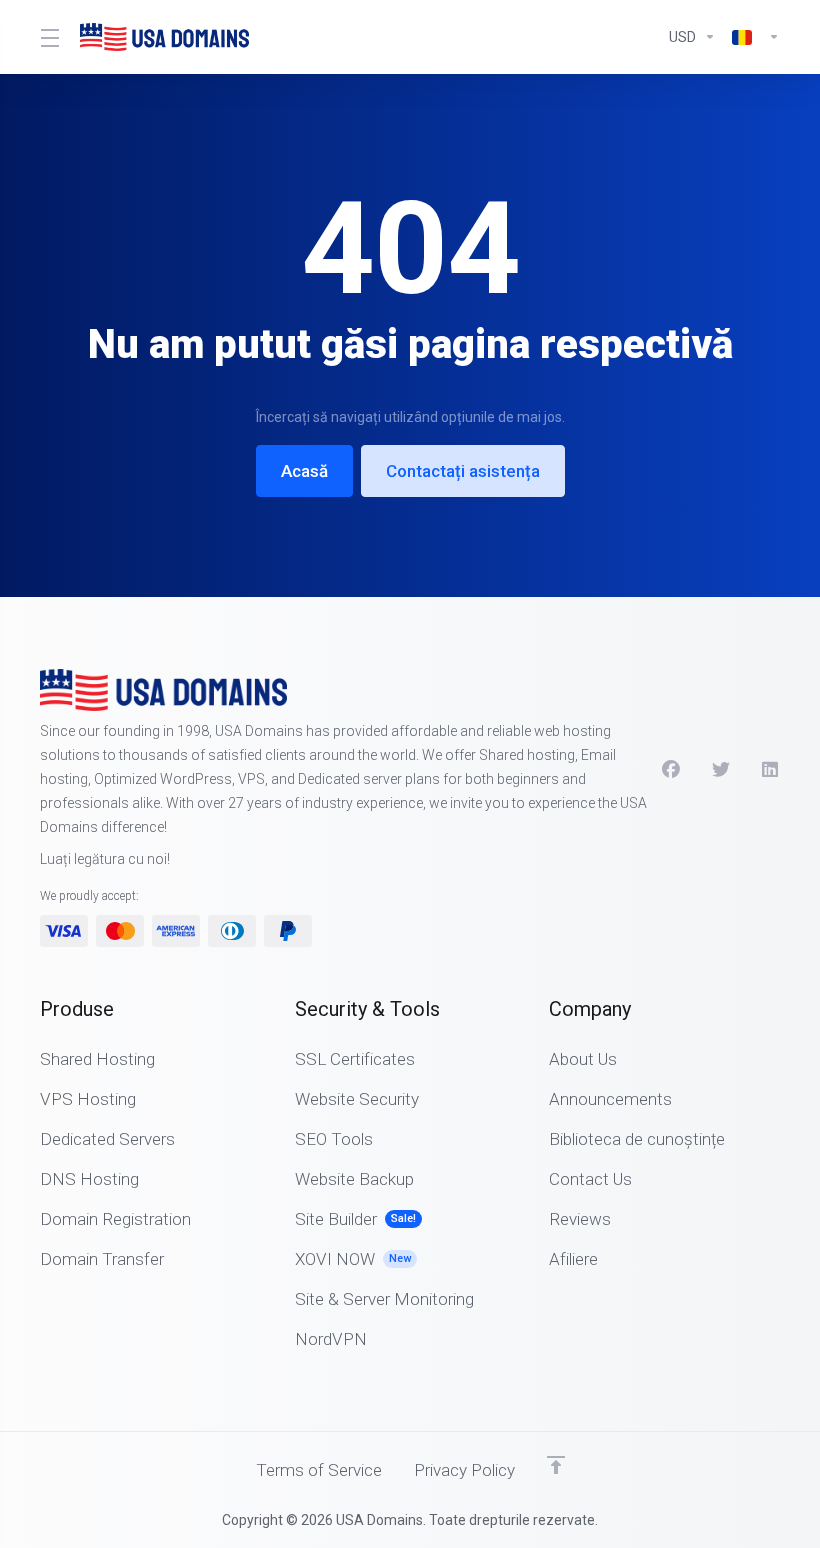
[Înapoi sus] (556, 1465)
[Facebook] (671, 770)
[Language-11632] (752, 37)
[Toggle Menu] (48, 37)
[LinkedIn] (771, 770)
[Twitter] (721, 770)
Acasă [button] (304, 471)
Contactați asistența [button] (463, 471)
